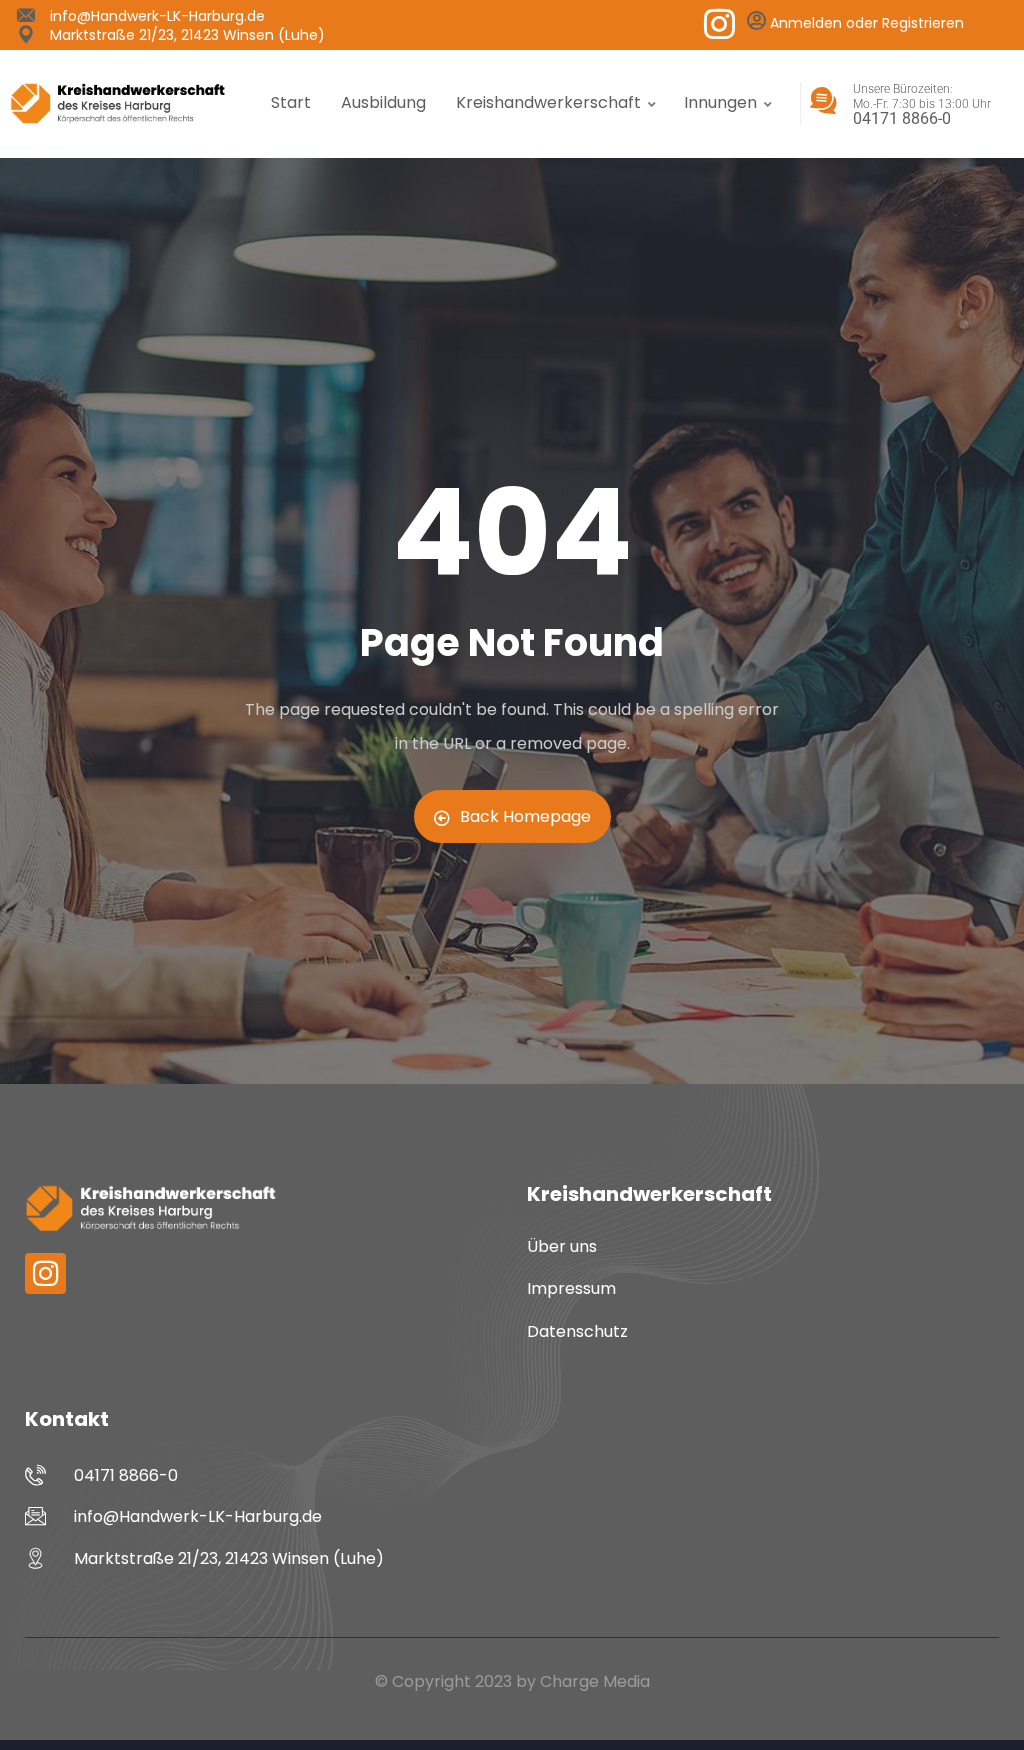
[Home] (118, 103)
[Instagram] (719, 23)
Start (291, 102)
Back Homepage (525, 816)
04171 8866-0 (902, 118)
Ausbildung (383, 102)
